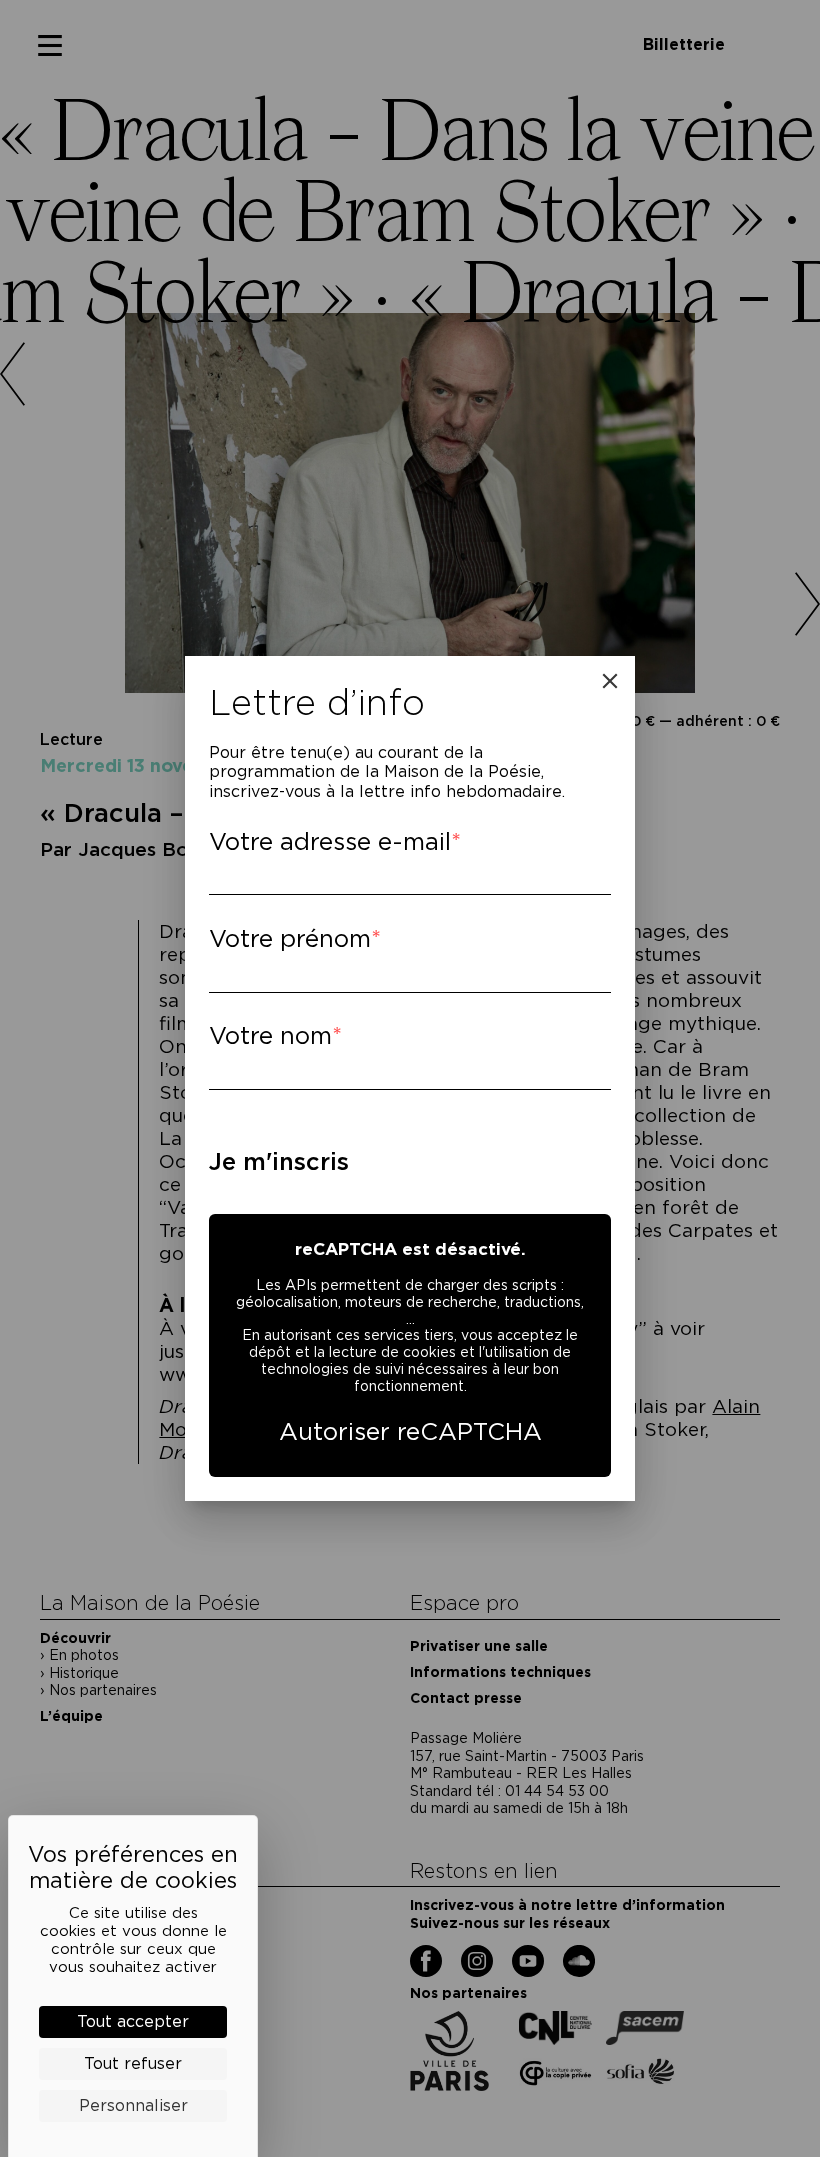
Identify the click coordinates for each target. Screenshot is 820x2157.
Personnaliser (133, 2105)
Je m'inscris (279, 1161)
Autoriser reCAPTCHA (410, 1431)
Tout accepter (133, 2021)
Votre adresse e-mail (330, 841)
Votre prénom (290, 938)
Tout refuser (133, 2063)
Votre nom (270, 1035)
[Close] (610, 681)
